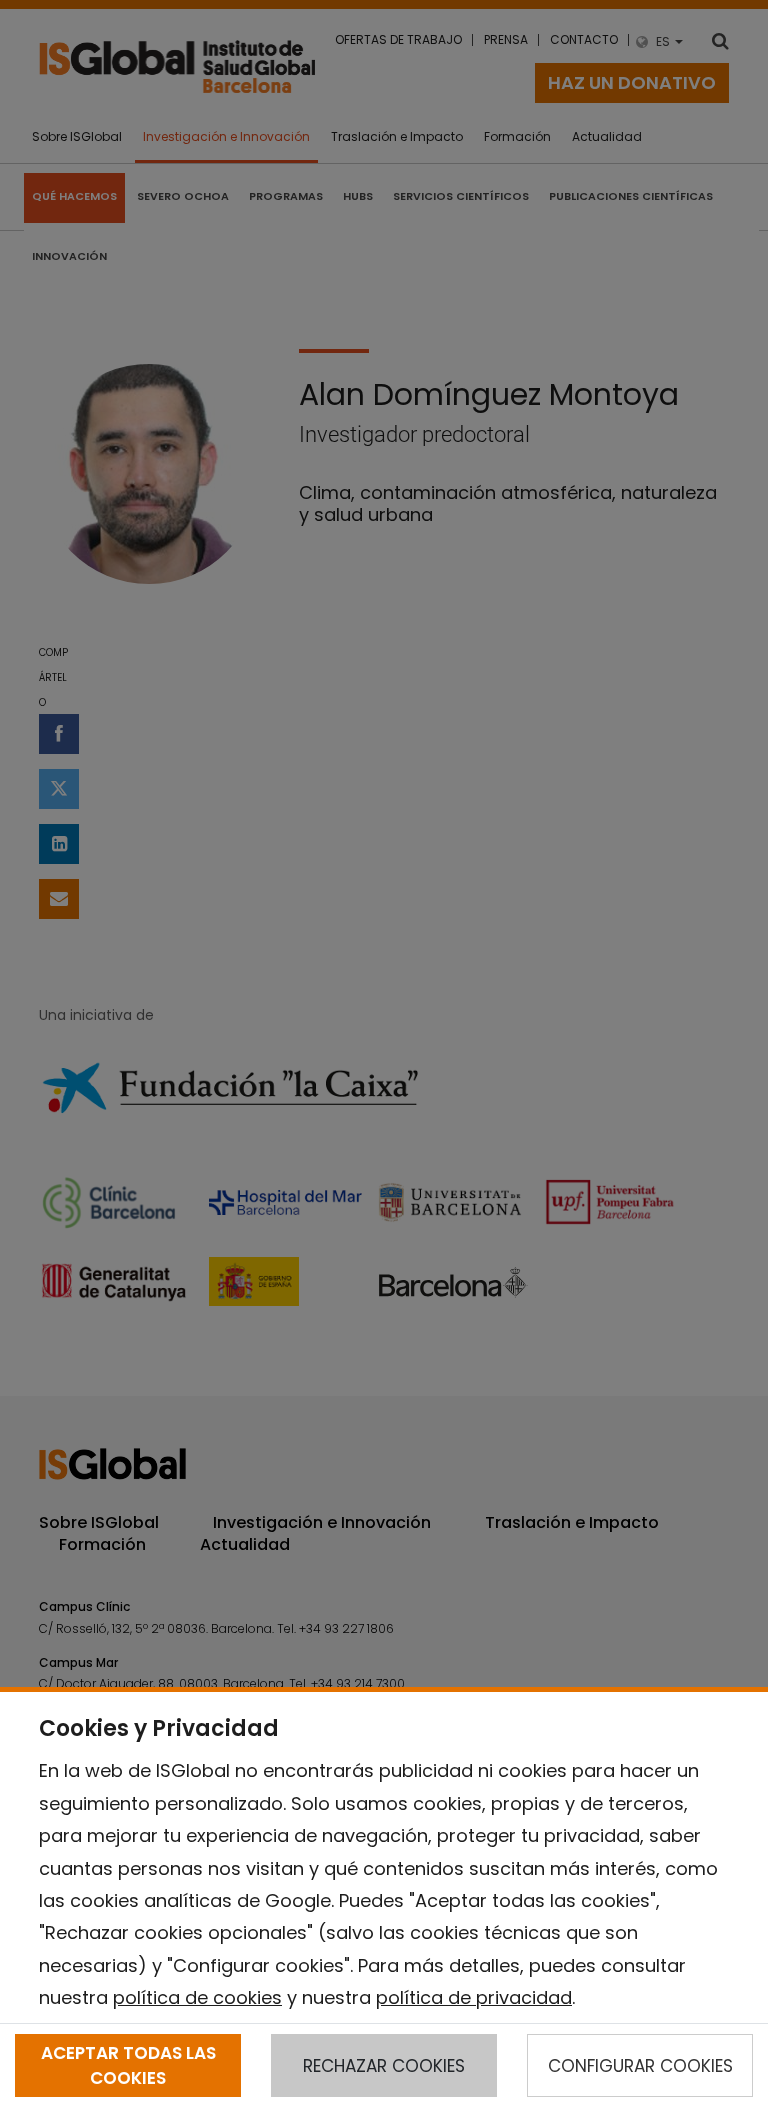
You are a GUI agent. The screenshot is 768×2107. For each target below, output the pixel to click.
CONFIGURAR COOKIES (640, 2066)
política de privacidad (474, 1997)
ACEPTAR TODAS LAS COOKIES (128, 2065)
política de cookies (197, 1997)
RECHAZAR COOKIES (384, 2066)
